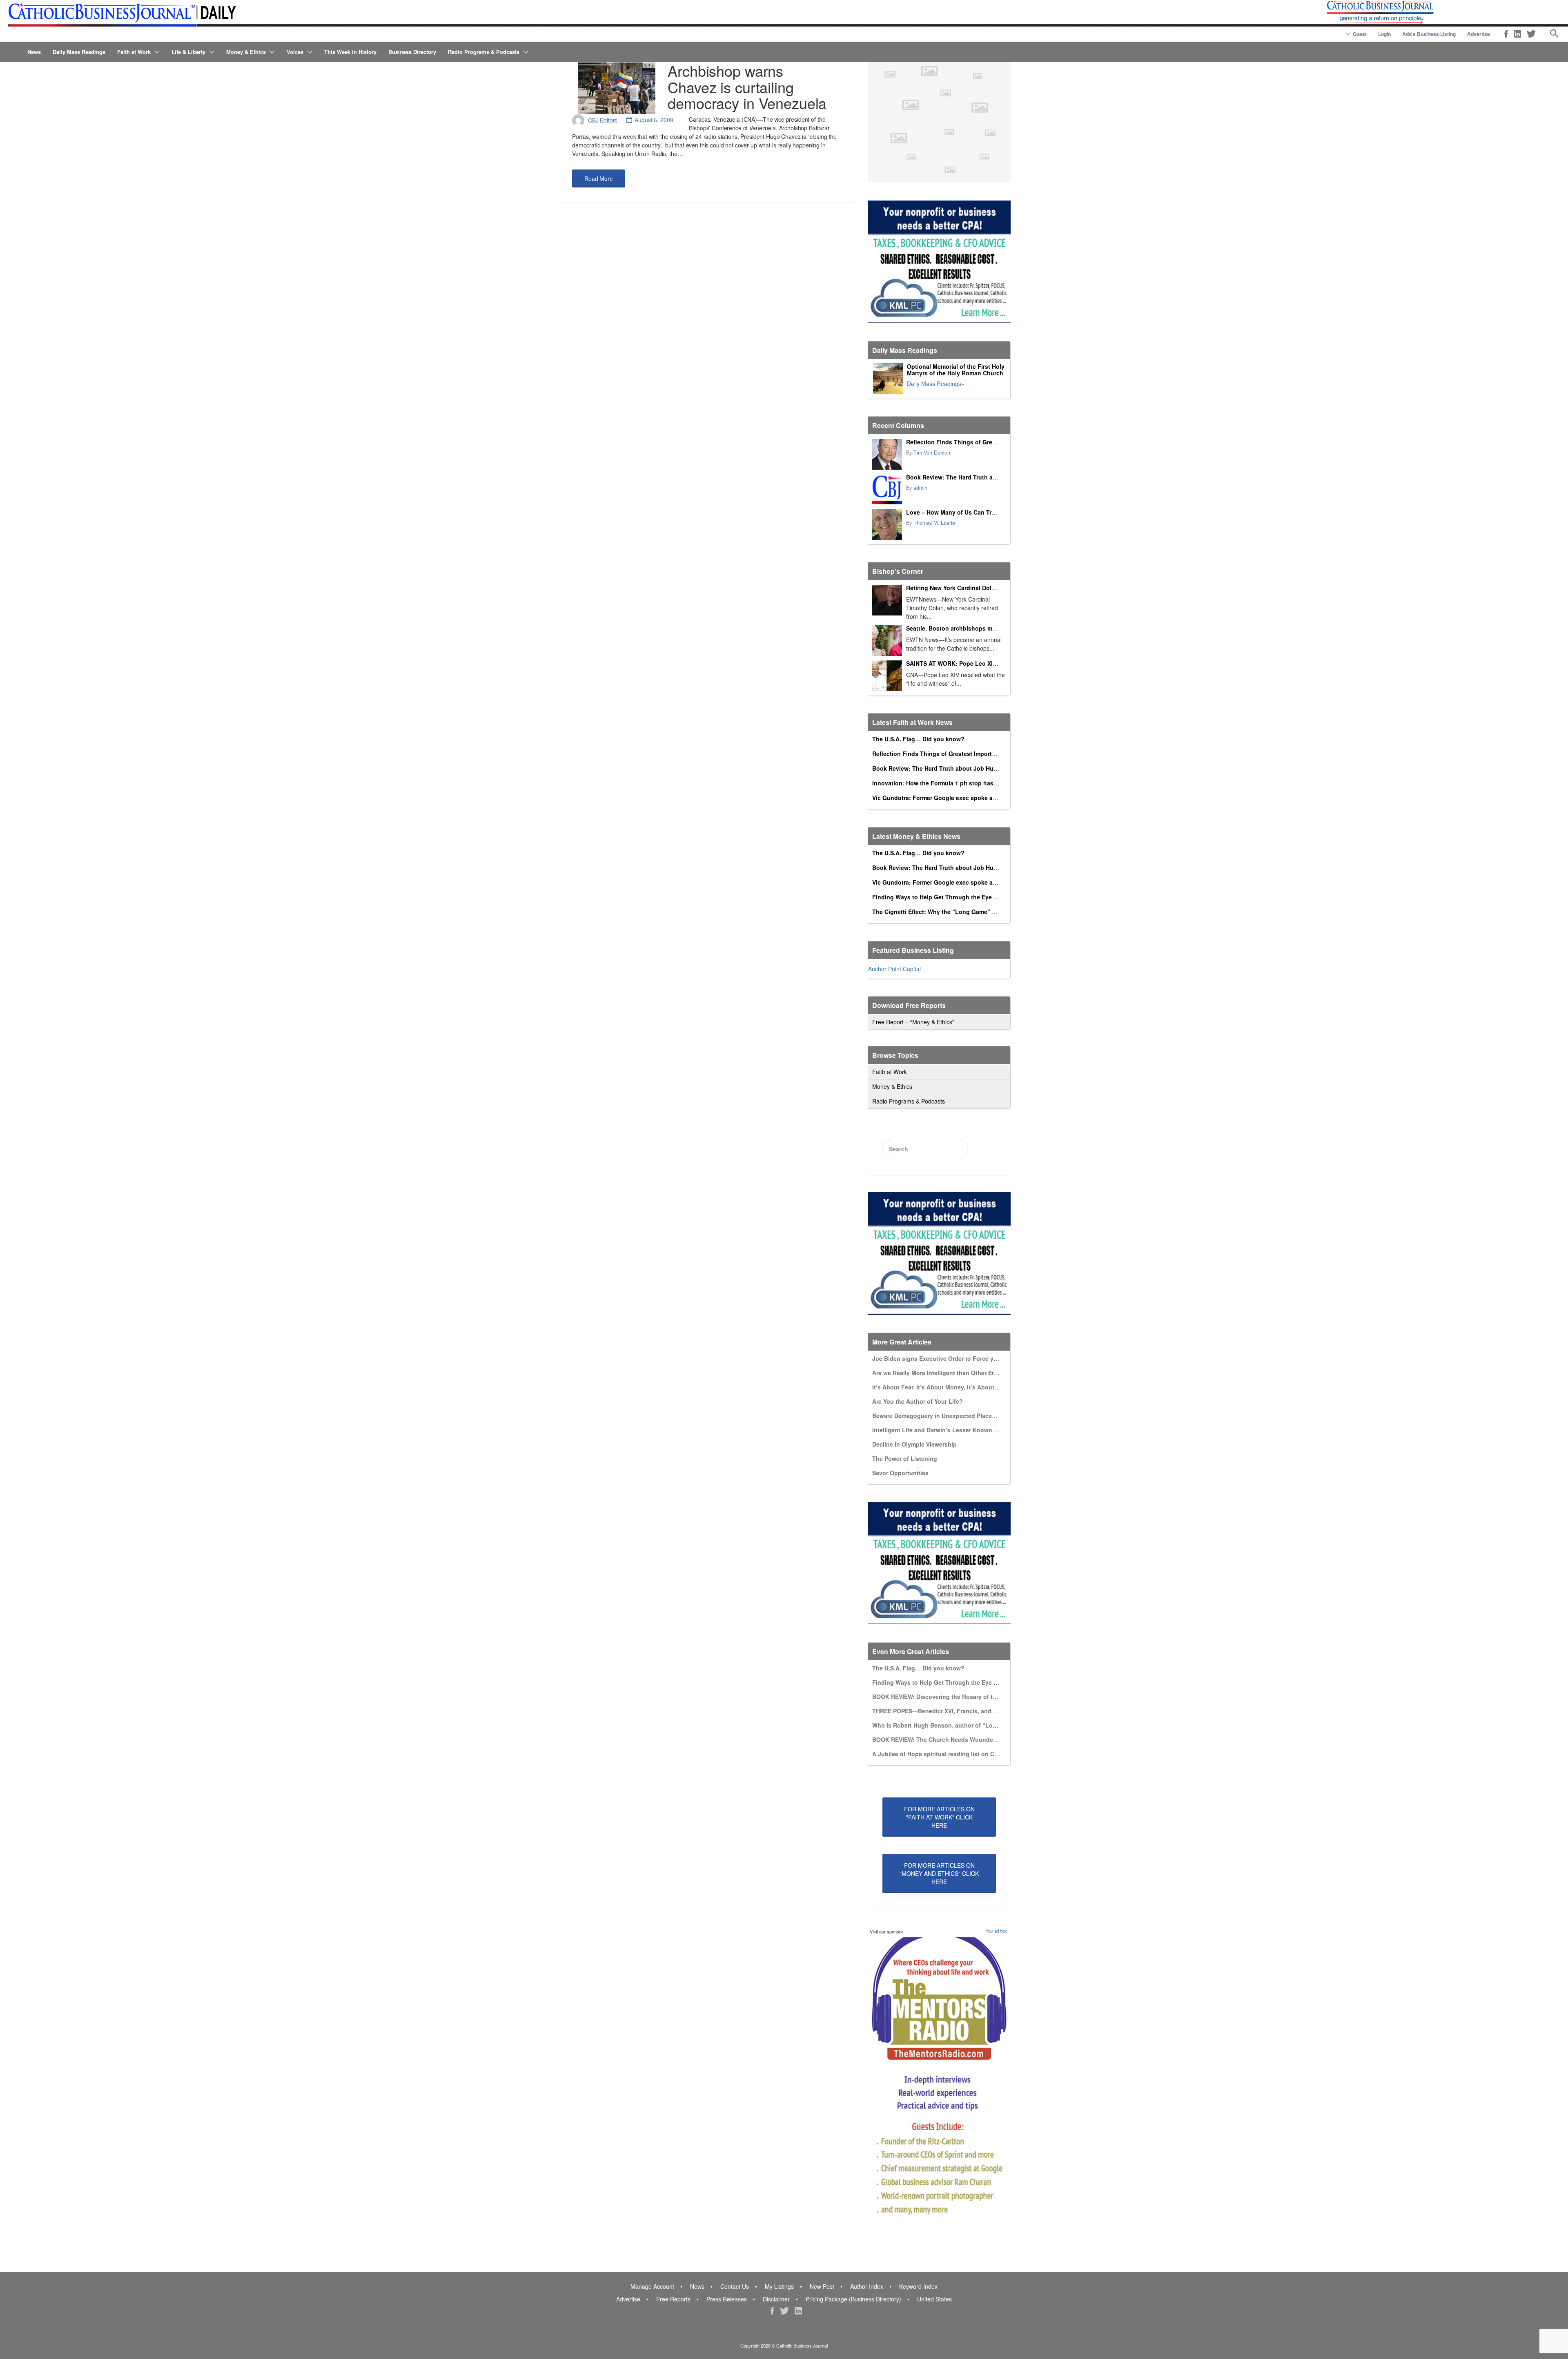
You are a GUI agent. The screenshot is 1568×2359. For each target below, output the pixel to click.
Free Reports (673, 2299)
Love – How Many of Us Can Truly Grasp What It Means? (985, 512)
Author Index (867, 2286)
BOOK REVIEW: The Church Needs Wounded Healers (946, 1739)
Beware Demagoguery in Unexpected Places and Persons (952, 1416)
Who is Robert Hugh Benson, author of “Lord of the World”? (957, 1725)
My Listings (779, 2286)
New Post (822, 2286)
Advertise (1479, 34)
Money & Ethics (246, 52)
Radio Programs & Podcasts (484, 52)
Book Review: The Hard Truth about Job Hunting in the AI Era (992, 477)
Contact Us (735, 2286)
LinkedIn (1517, 34)
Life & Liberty (188, 52)
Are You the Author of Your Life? (918, 1401)
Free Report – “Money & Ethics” (913, 1022)
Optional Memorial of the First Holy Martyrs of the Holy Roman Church (956, 370)
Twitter (1531, 34)
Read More (599, 178)
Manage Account (652, 2286)
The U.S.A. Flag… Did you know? (918, 739)
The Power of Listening (905, 1458)
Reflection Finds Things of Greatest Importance (973, 442)
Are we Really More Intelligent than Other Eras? (938, 1373)
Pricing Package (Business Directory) (853, 2299)
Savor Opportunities (900, 1473)
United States (934, 2299)
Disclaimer (776, 2299)
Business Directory (412, 52)
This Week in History (350, 52)
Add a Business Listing (1429, 34)
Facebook (1506, 34)
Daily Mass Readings (79, 52)
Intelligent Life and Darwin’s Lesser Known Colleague (947, 1430)
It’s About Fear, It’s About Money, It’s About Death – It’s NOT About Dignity (977, 1387)
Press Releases (727, 2299)
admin (920, 488)
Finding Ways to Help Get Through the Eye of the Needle (951, 897)
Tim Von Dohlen (932, 453)
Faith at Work (134, 52)
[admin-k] (887, 489)
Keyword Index (918, 2286)
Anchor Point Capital (894, 969)
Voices (295, 52)
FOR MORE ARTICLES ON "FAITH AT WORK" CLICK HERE (939, 1817)
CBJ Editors (603, 120)
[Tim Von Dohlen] (887, 454)
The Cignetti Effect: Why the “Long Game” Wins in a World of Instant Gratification (986, 912)
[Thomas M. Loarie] (887, 525)
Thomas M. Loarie (934, 523)
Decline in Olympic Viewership (914, 1444)
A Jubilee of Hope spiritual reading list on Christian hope (952, 1754)
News (34, 52)
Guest (1360, 34)
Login (1384, 34)
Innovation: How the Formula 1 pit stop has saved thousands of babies (972, 783)
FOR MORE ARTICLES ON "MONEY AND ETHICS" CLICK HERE (939, 1873)
